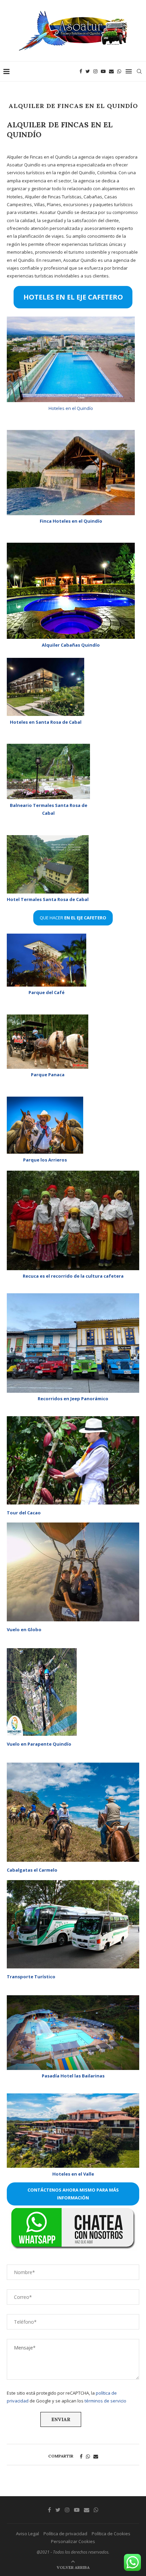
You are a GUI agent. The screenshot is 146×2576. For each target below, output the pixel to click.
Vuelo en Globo (24, 1629)
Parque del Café (47, 992)
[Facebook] (81, 71)
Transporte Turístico (31, 1977)
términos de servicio (105, 2401)
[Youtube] (103, 71)
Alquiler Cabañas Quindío (71, 645)
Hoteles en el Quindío (71, 408)
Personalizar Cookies (73, 2541)
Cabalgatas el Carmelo (32, 1870)
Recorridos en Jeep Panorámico (73, 1399)
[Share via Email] (96, 2456)
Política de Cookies (111, 2534)
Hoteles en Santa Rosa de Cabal (46, 722)
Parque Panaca (48, 1075)
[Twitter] (88, 71)
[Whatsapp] (119, 71)
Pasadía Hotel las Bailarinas (73, 2076)
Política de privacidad (65, 2534)
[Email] (111, 71)
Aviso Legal (28, 2534)
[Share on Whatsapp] (88, 2456)
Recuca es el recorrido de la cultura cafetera (73, 1276)
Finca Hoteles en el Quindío (71, 521)
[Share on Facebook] (81, 2456)
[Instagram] (95, 71)
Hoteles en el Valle (73, 2174)
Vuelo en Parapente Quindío (39, 1744)
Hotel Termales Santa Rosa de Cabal (48, 899)
